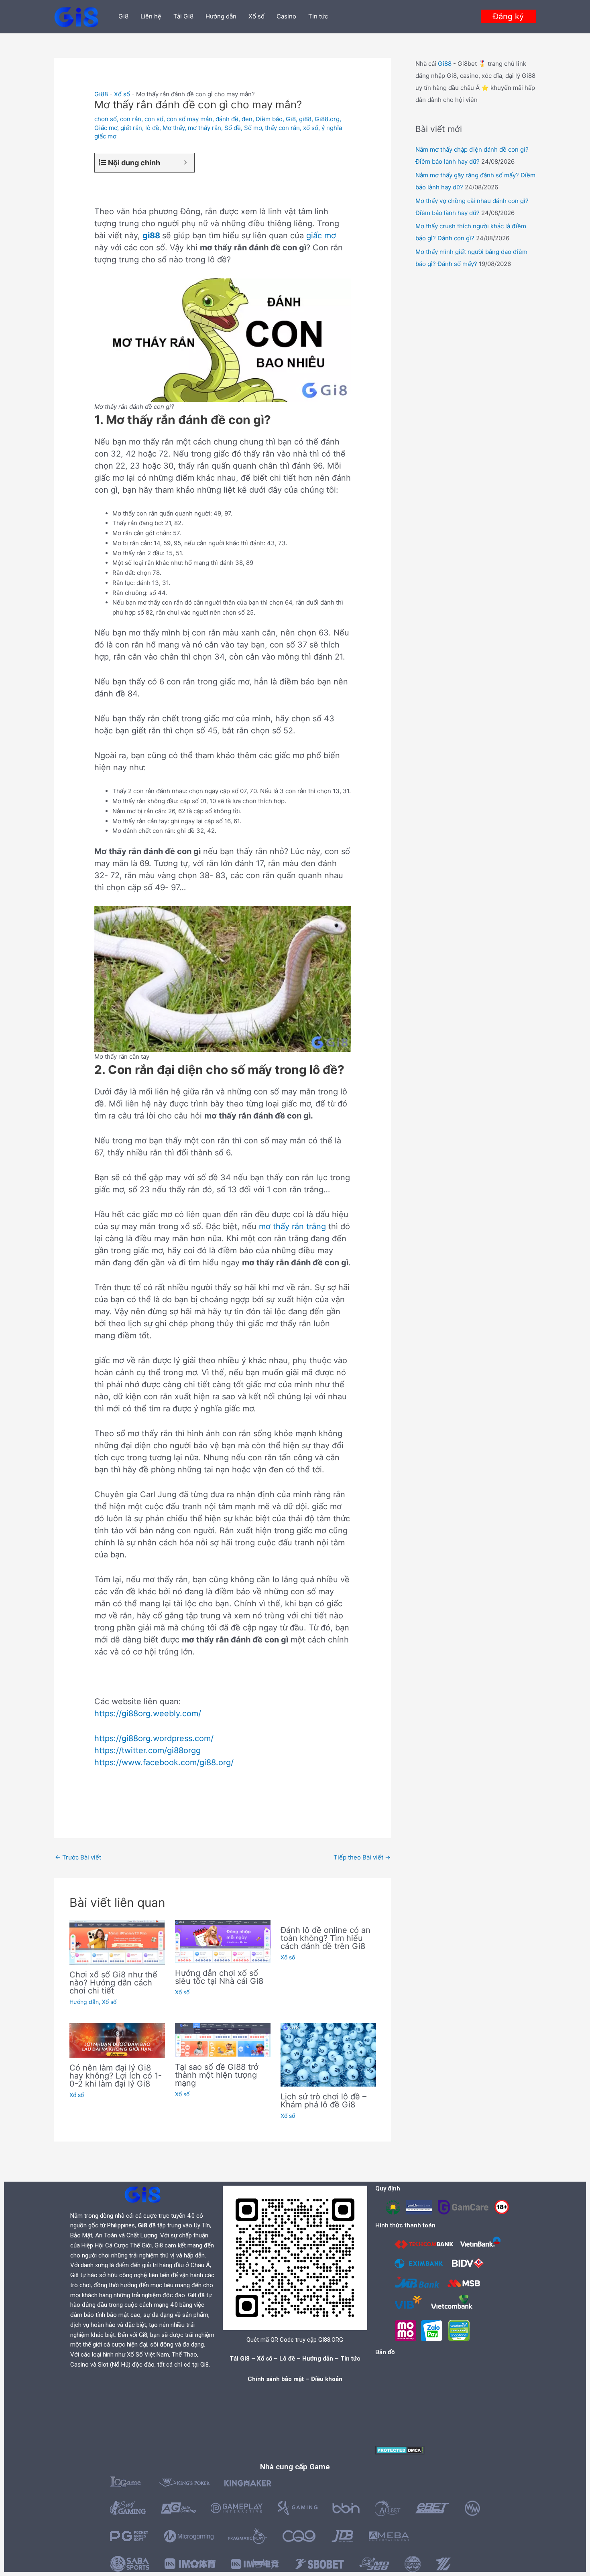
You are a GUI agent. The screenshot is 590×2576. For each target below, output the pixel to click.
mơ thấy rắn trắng (292, 1226)
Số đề (233, 128)
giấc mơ (321, 235)
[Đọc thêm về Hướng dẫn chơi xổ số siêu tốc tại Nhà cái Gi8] (223, 1941)
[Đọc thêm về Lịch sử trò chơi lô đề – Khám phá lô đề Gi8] (328, 2054)
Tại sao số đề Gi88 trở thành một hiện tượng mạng (217, 2075)
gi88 (305, 119)
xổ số (311, 128)
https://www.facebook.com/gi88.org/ (164, 1762)
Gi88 (101, 94)
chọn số (106, 119)
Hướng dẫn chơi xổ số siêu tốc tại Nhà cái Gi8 (219, 1977)
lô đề (152, 128)
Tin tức (318, 16)
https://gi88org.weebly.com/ (148, 1713)
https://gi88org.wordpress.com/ (154, 1738)
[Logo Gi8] (142, 2194)
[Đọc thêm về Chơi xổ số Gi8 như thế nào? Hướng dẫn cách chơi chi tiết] (117, 1942)
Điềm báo (269, 119)
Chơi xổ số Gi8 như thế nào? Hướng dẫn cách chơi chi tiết (113, 1983)
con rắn (131, 119)
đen (247, 119)
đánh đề (227, 119)
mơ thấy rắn (204, 128)
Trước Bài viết (78, 1857)
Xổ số (256, 16)
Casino (286, 16)
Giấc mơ (106, 128)
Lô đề (287, 2359)
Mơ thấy (174, 128)
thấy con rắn (282, 128)
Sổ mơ (253, 128)
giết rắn (131, 128)
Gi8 (123, 16)
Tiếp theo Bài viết (362, 1857)
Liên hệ (151, 16)
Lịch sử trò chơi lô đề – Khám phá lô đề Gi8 (323, 2101)
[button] (508, 16)
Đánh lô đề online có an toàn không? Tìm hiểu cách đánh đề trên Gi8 (326, 1938)
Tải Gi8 (183, 16)
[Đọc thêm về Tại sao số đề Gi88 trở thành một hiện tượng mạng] (223, 2039)
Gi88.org (327, 119)
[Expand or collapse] (185, 163)
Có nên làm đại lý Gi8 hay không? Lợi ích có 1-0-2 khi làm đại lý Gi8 (116, 2076)
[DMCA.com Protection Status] (400, 2450)
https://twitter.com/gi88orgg (147, 1750)
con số (154, 119)
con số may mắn (189, 119)
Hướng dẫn (221, 16)
